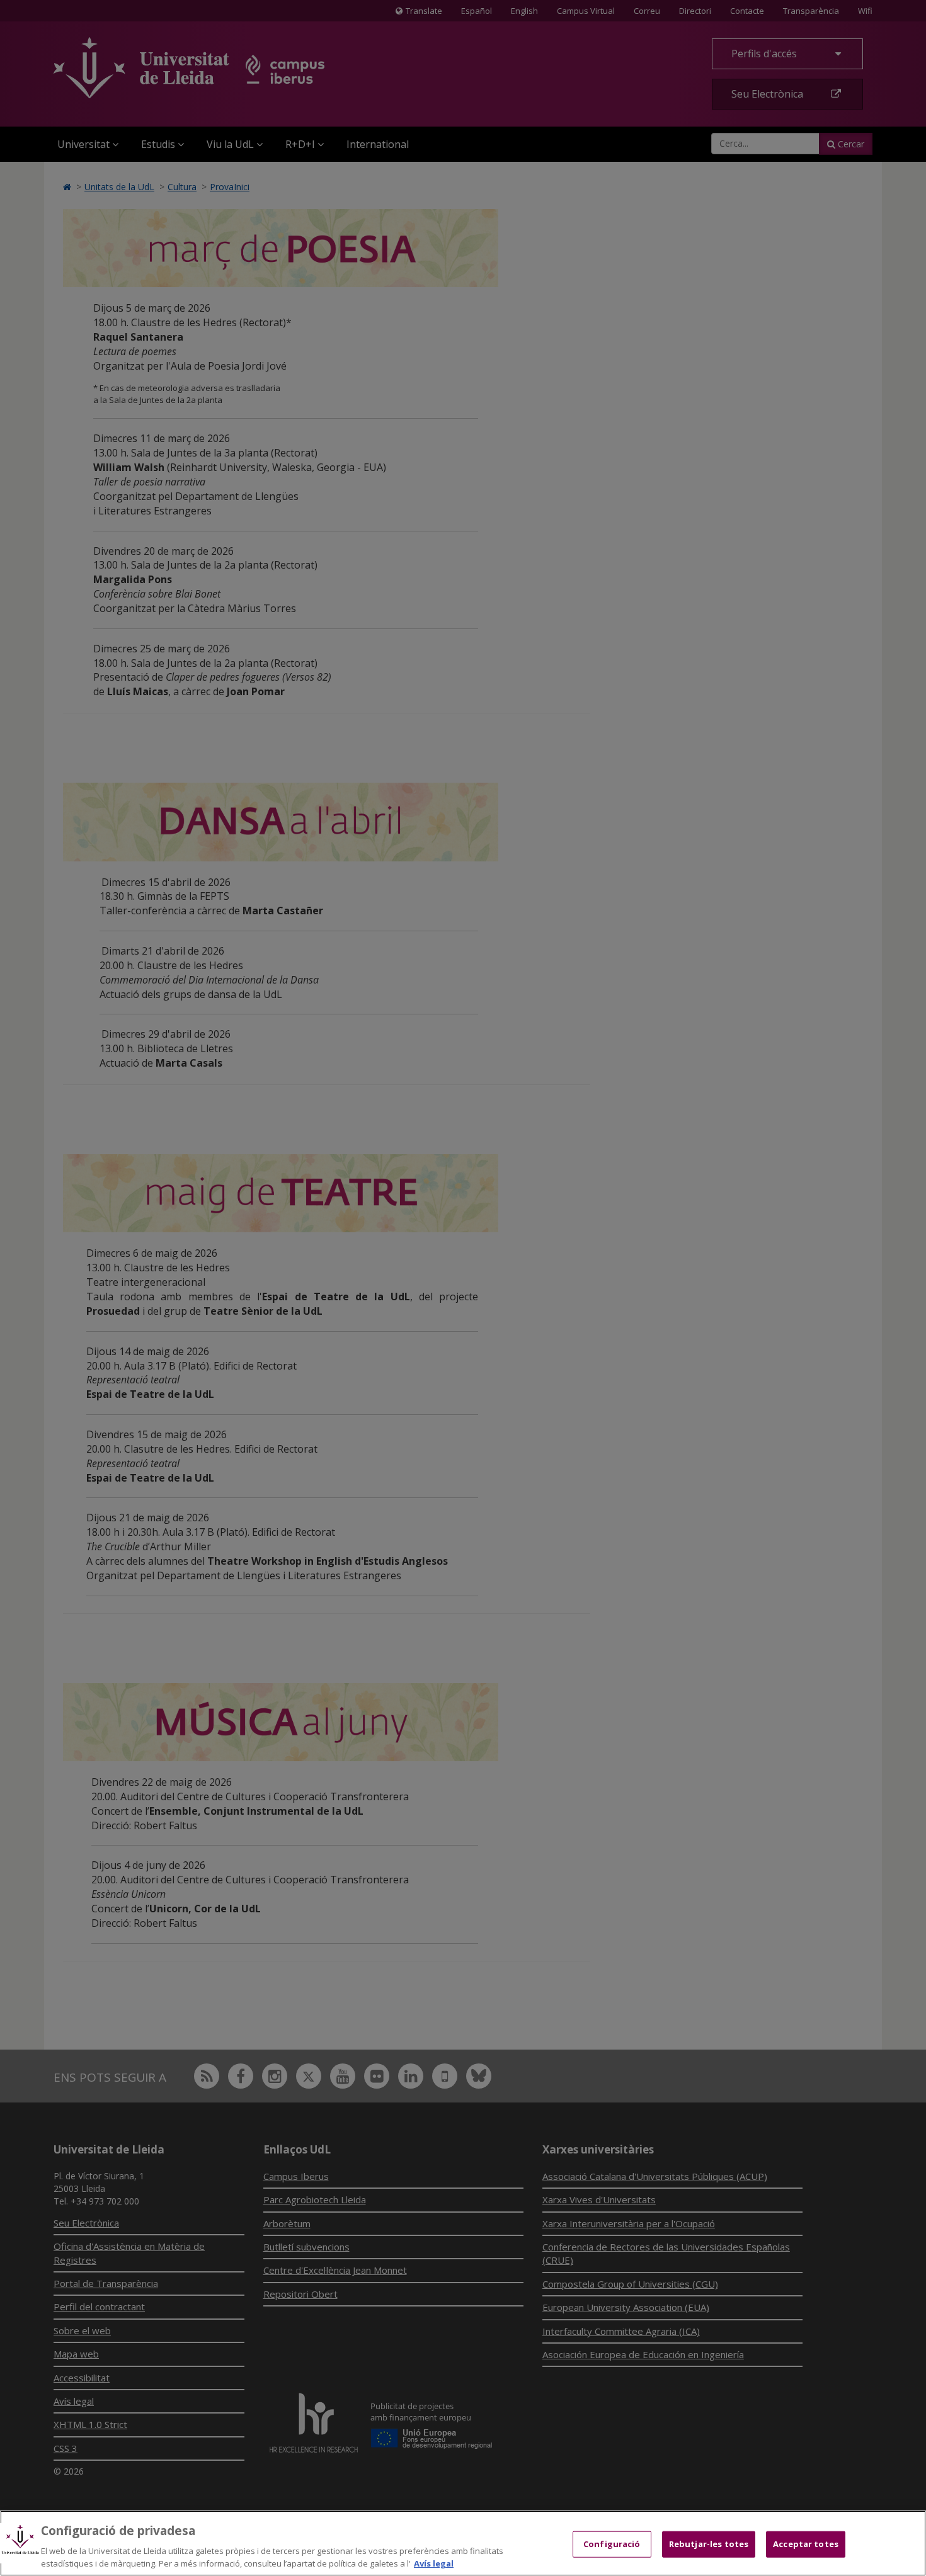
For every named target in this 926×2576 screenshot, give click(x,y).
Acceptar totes (806, 2544)
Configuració (612, 2544)
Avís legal (434, 2563)
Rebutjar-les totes (709, 2544)
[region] (463, 2543)
